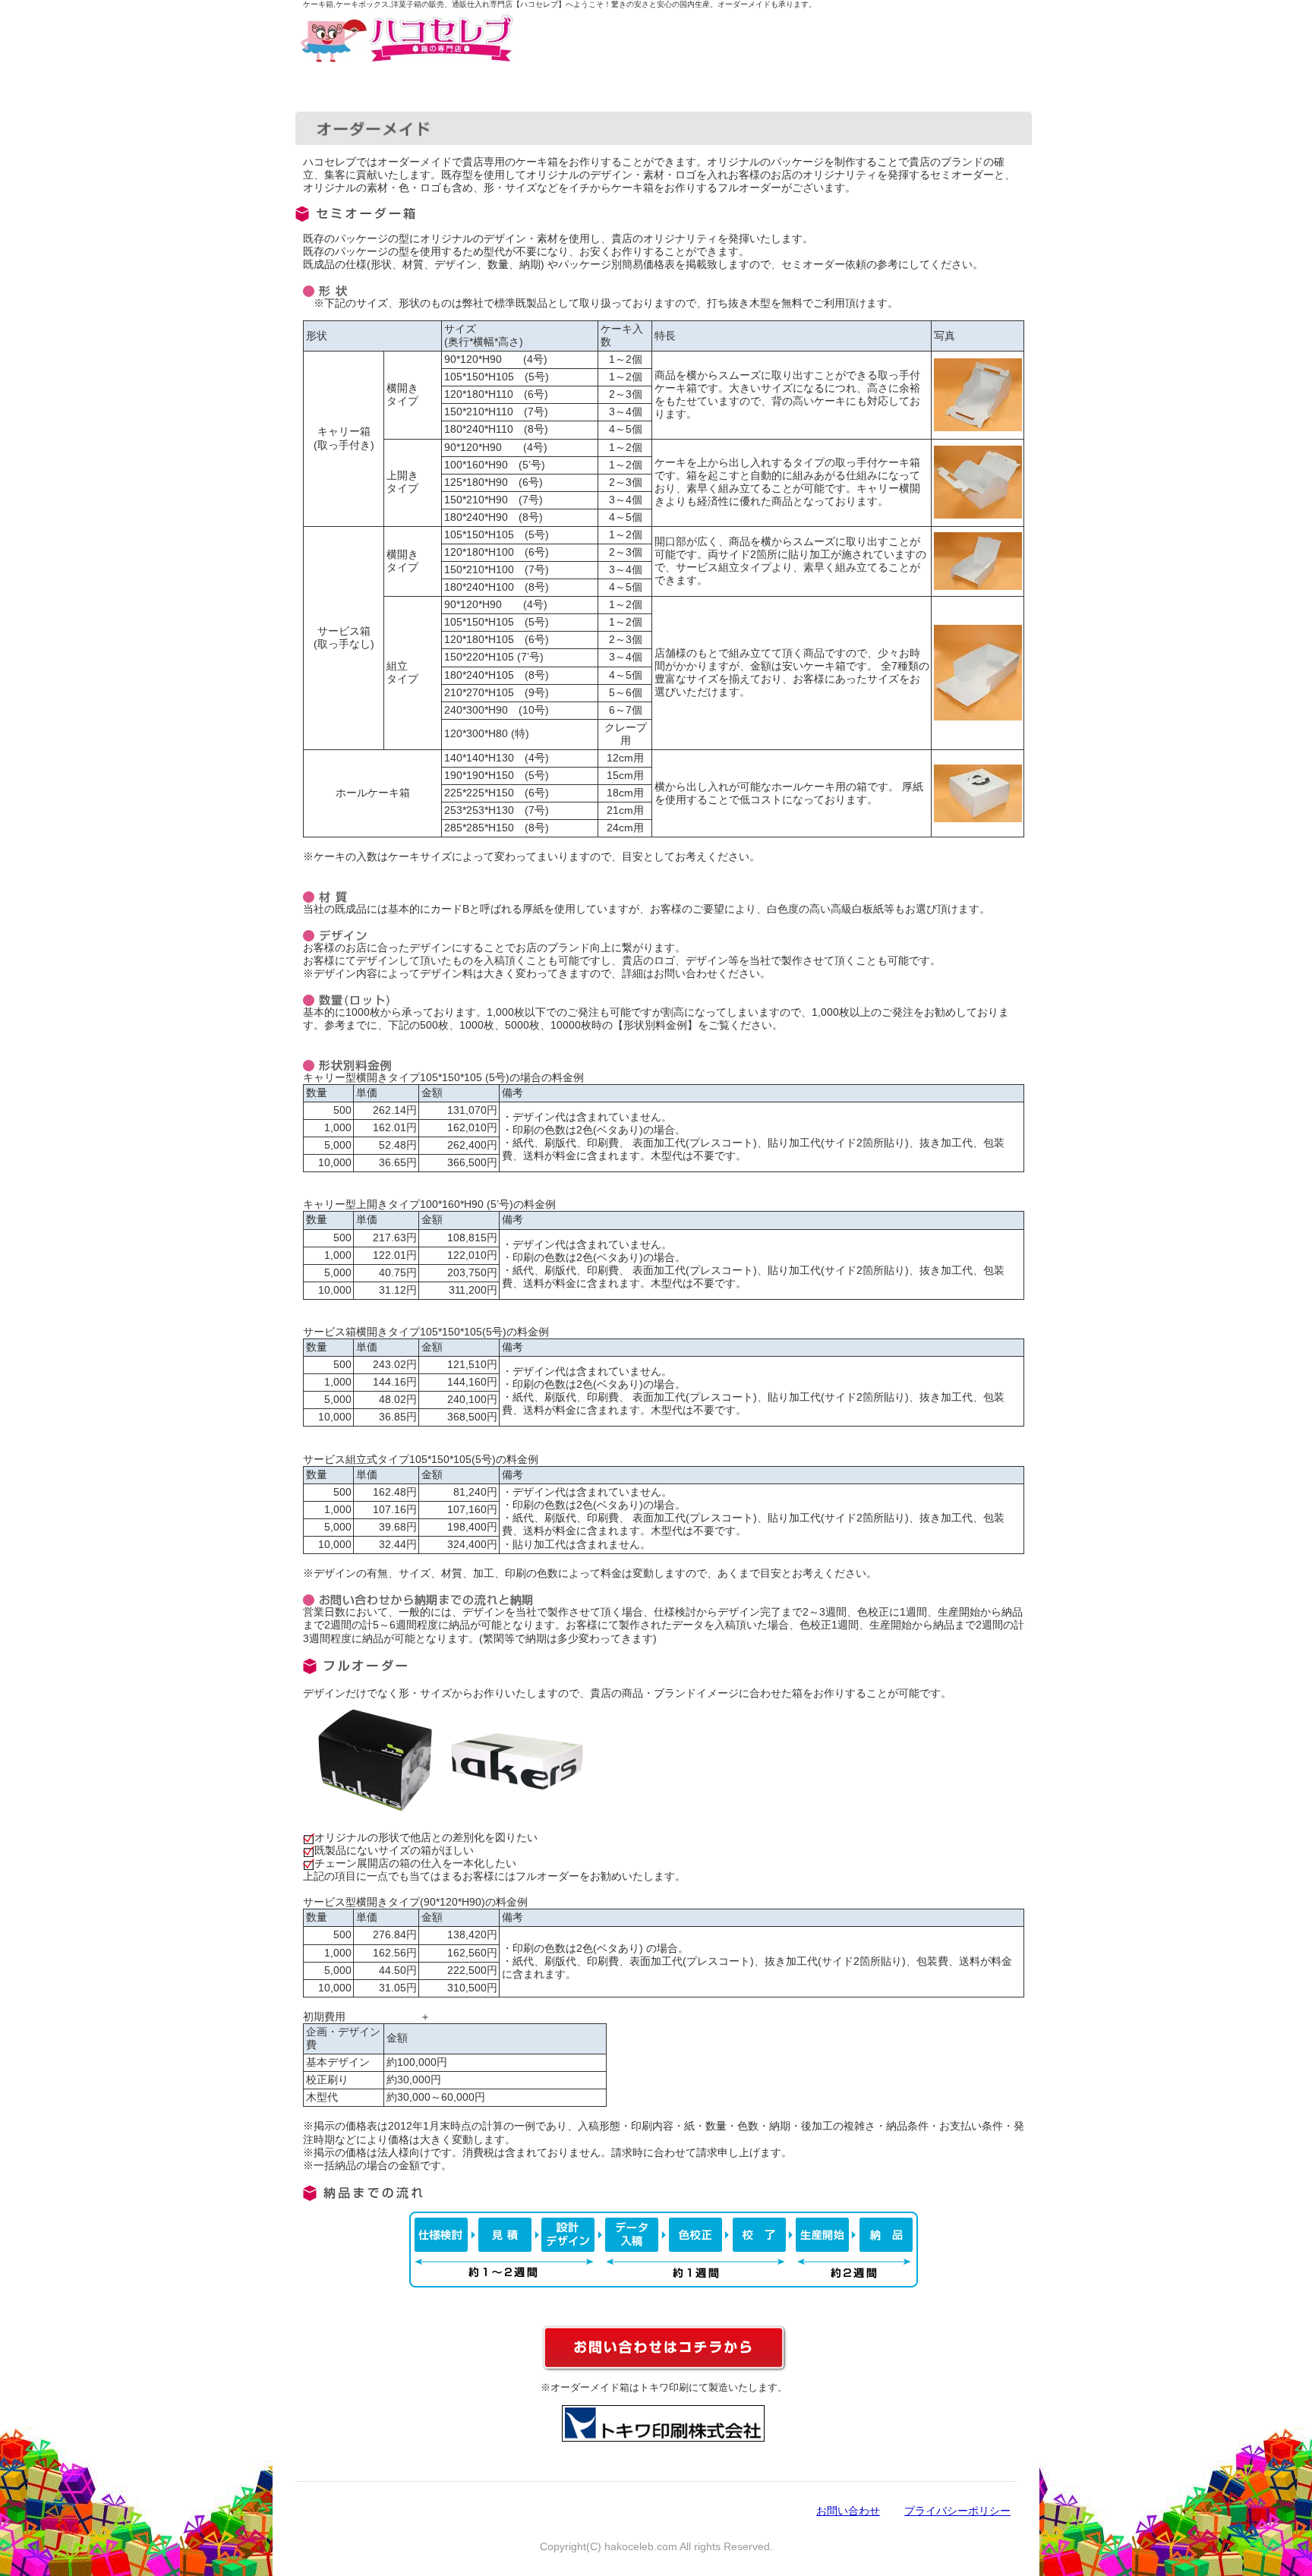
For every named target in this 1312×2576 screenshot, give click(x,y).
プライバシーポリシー (957, 2511)
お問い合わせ (848, 2511)
